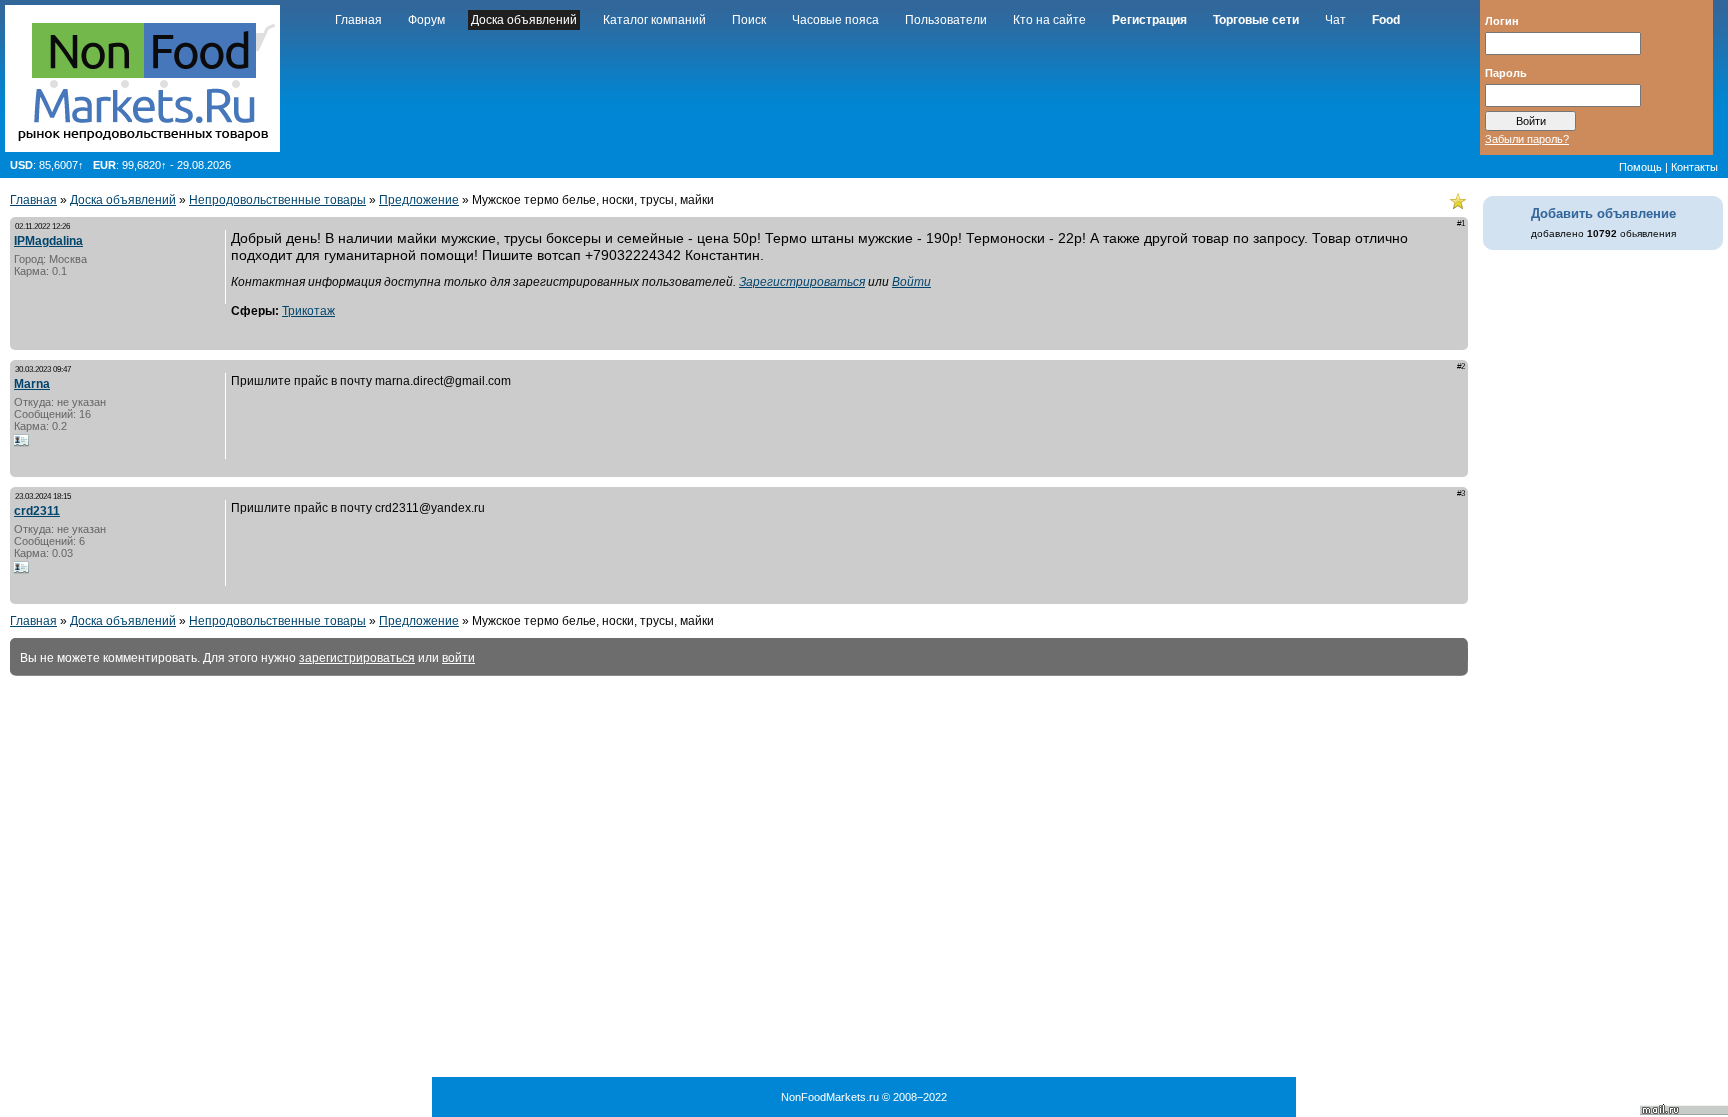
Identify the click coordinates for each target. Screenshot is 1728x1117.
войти (458, 658)
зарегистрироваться (357, 658)
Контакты (1694, 167)
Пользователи (946, 20)
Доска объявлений (524, 20)
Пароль (1506, 72)
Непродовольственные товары (277, 200)
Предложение (419, 200)
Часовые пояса (835, 20)
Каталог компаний (654, 20)
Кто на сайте (1049, 20)
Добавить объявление (1603, 213)
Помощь (1640, 167)
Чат (1335, 20)
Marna (32, 384)
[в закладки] (1458, 201)
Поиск (749, 20)
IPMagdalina (48, 241)
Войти (911, 282)
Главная (358, 20)
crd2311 (37, 511)
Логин (1502, 20)
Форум (426, 20)
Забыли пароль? (1527, 139)
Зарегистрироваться (802, 282)
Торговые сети (1256, 20)
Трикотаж (308, 311)
